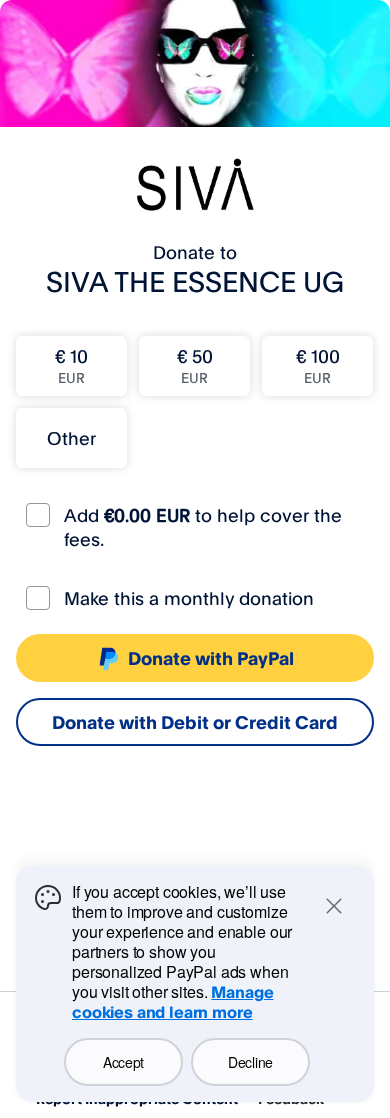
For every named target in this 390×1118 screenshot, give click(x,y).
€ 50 (195, 365)
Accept (123, 1062)
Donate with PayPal (211, 658)
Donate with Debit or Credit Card (195, 722)
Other (71, 438)
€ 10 (71, 365)
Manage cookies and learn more (172, 1002)
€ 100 (318, 365)
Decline (250, 1062)
